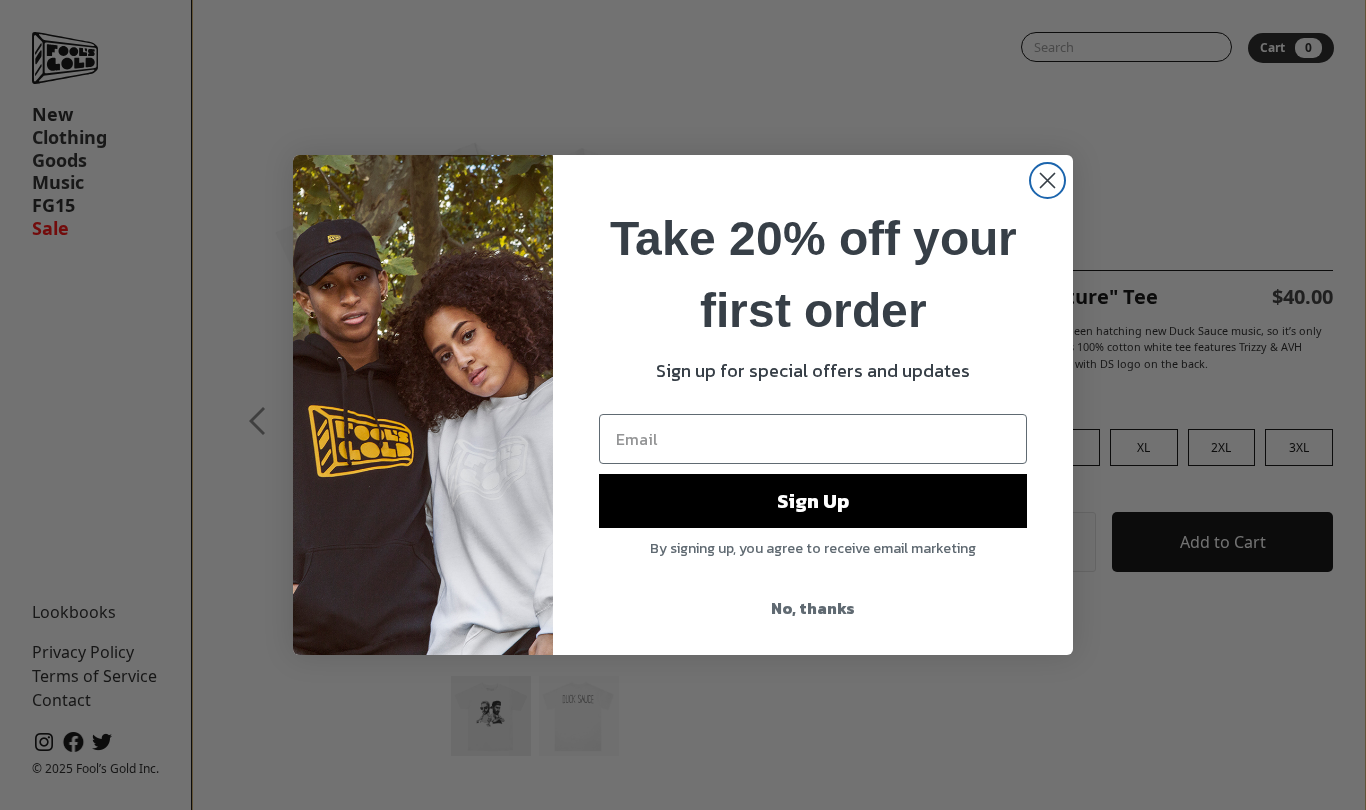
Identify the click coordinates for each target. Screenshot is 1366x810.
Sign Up (813, 501)
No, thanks (813, 608)
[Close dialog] (1047, 180)
